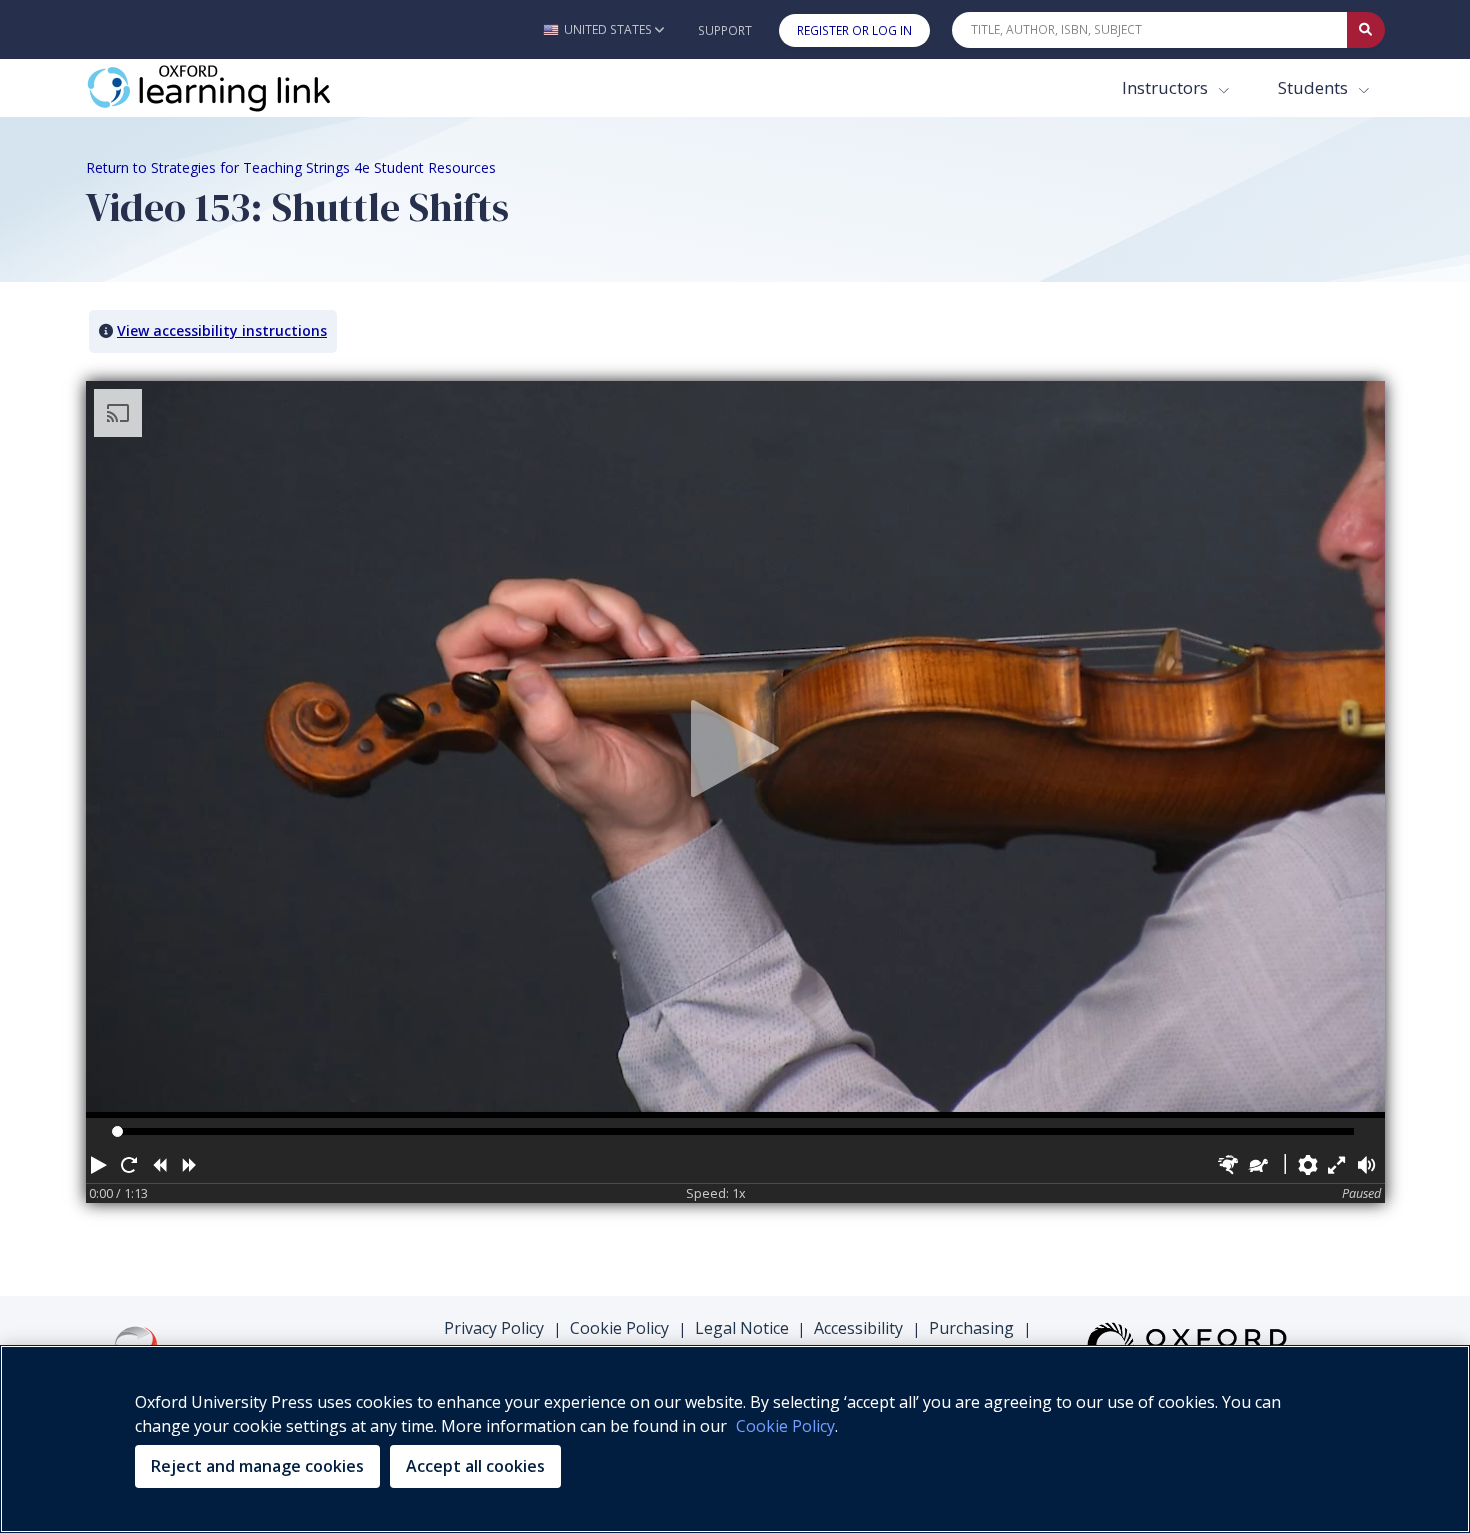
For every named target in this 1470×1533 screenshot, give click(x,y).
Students (1315, 87)
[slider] (117, 1131)
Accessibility (858, 1328)
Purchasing (971, 1328)
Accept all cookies (475, 1466)
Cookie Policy (619, 1328)
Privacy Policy (494, 1328)
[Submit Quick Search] (1366, 30)
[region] (735, 1439)
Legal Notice (742, 1328)
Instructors (1167, 87)
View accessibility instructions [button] (222, 330)
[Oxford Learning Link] (236, 88)
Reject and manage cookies (257, 1466)
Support (725, 30)
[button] (603, 29)
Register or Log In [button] (854, 30)
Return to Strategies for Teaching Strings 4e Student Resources (291, 167)
